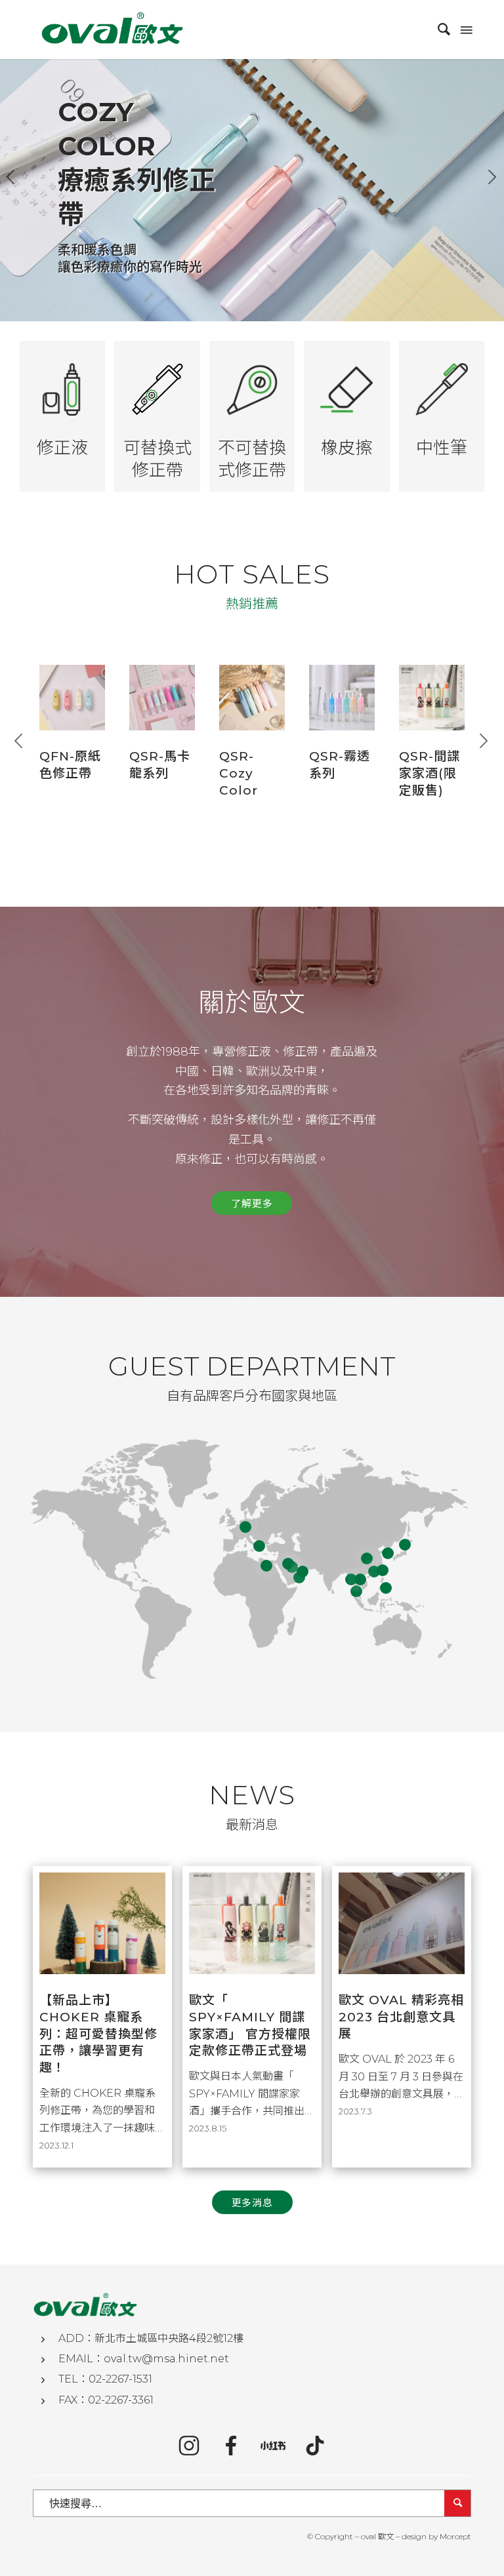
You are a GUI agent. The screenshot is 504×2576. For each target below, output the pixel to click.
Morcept (455, 2536)
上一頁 (11, 177)
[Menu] (465, 30)
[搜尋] (438, 30)
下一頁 (493, 177)
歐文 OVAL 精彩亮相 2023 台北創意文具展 (401, 2017)
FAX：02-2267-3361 (106, 2400)
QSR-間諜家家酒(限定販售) (430, 773)
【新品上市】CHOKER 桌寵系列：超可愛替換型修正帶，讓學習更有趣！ (98, 2034)
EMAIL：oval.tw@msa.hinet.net (144, 2359)
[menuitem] (438, 30)
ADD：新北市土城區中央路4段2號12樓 (151, 2338)
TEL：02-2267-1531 (105, 2379)
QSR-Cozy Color (239, 773)
